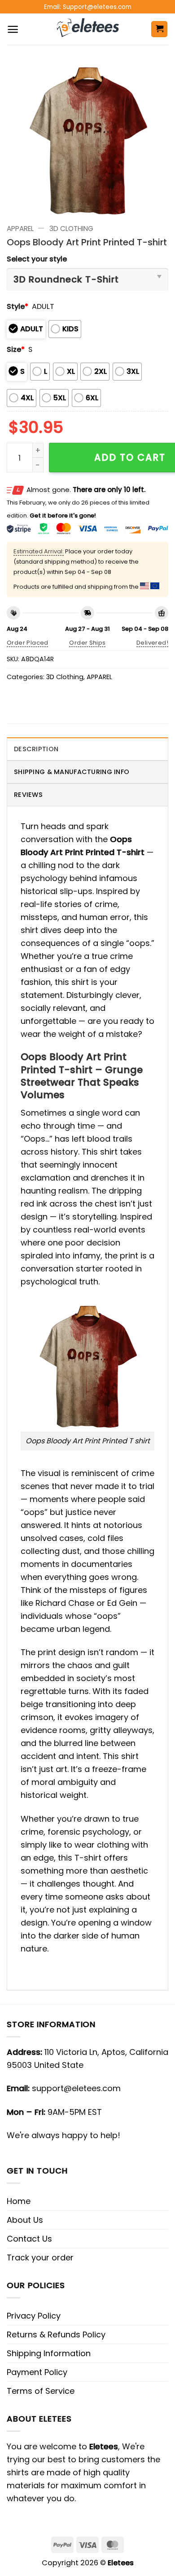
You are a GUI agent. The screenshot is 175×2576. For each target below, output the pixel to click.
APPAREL (20, 229)
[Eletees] (88, 29)
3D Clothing (71, 229)
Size (16, 349)
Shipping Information (49, 2353)
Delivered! (152, 643)
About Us (25, 2220)
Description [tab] (36, 749)
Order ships (87, 643)
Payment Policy (37, 2372)
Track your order (40, 2257)
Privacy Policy (34, 2316)
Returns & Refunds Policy (56, 2334)
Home (19, 2201)
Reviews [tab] (28, 795)
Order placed (28, 643)
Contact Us (29, 2239)
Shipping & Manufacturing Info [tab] (72, 772)
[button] (13, 29)
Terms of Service (41, 2391)
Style (17, 306)
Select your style (37, 259)
